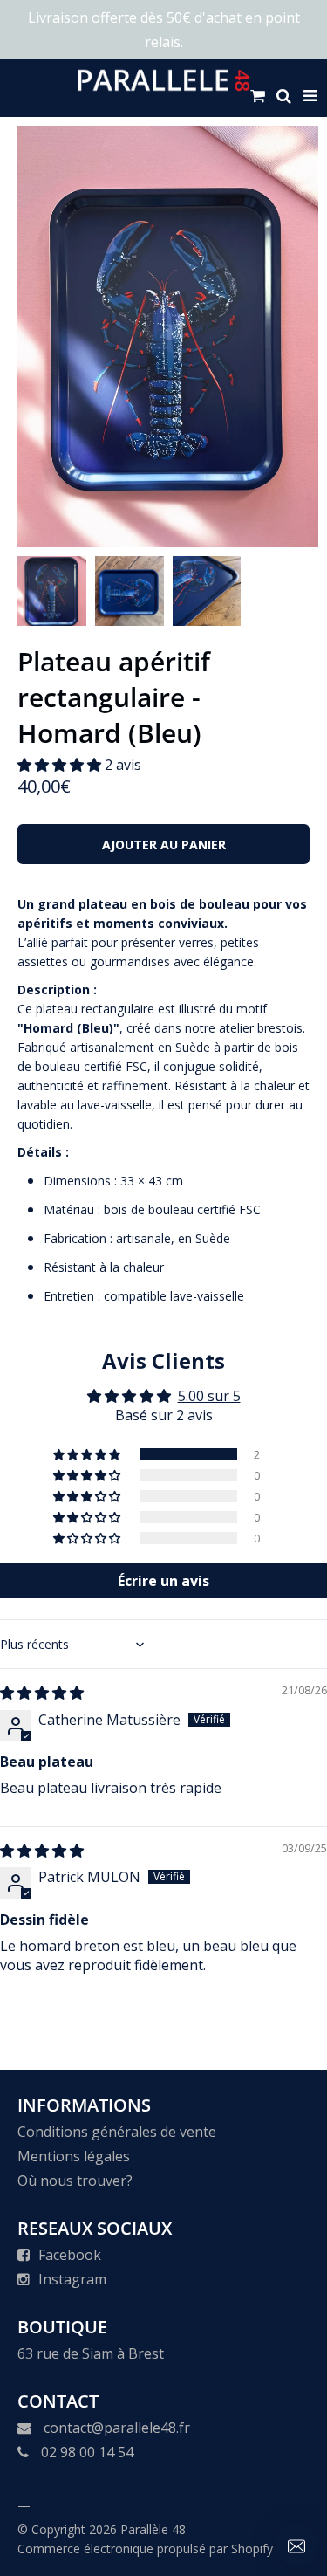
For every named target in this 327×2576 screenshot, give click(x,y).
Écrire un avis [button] (163, 1581)
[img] (42, 1693)
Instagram (72, 2279)
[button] (61, 765)
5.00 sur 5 (209, 1396)
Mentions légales (74, 2156)
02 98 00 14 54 (87, 2452)
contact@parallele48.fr (117, 2428)
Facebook (70, 2255)
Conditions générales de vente (117, 2132)
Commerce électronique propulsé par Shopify (145, 2549)
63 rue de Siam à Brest (91, 2353)
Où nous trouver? (75, 2181)
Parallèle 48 (153, 2529)
